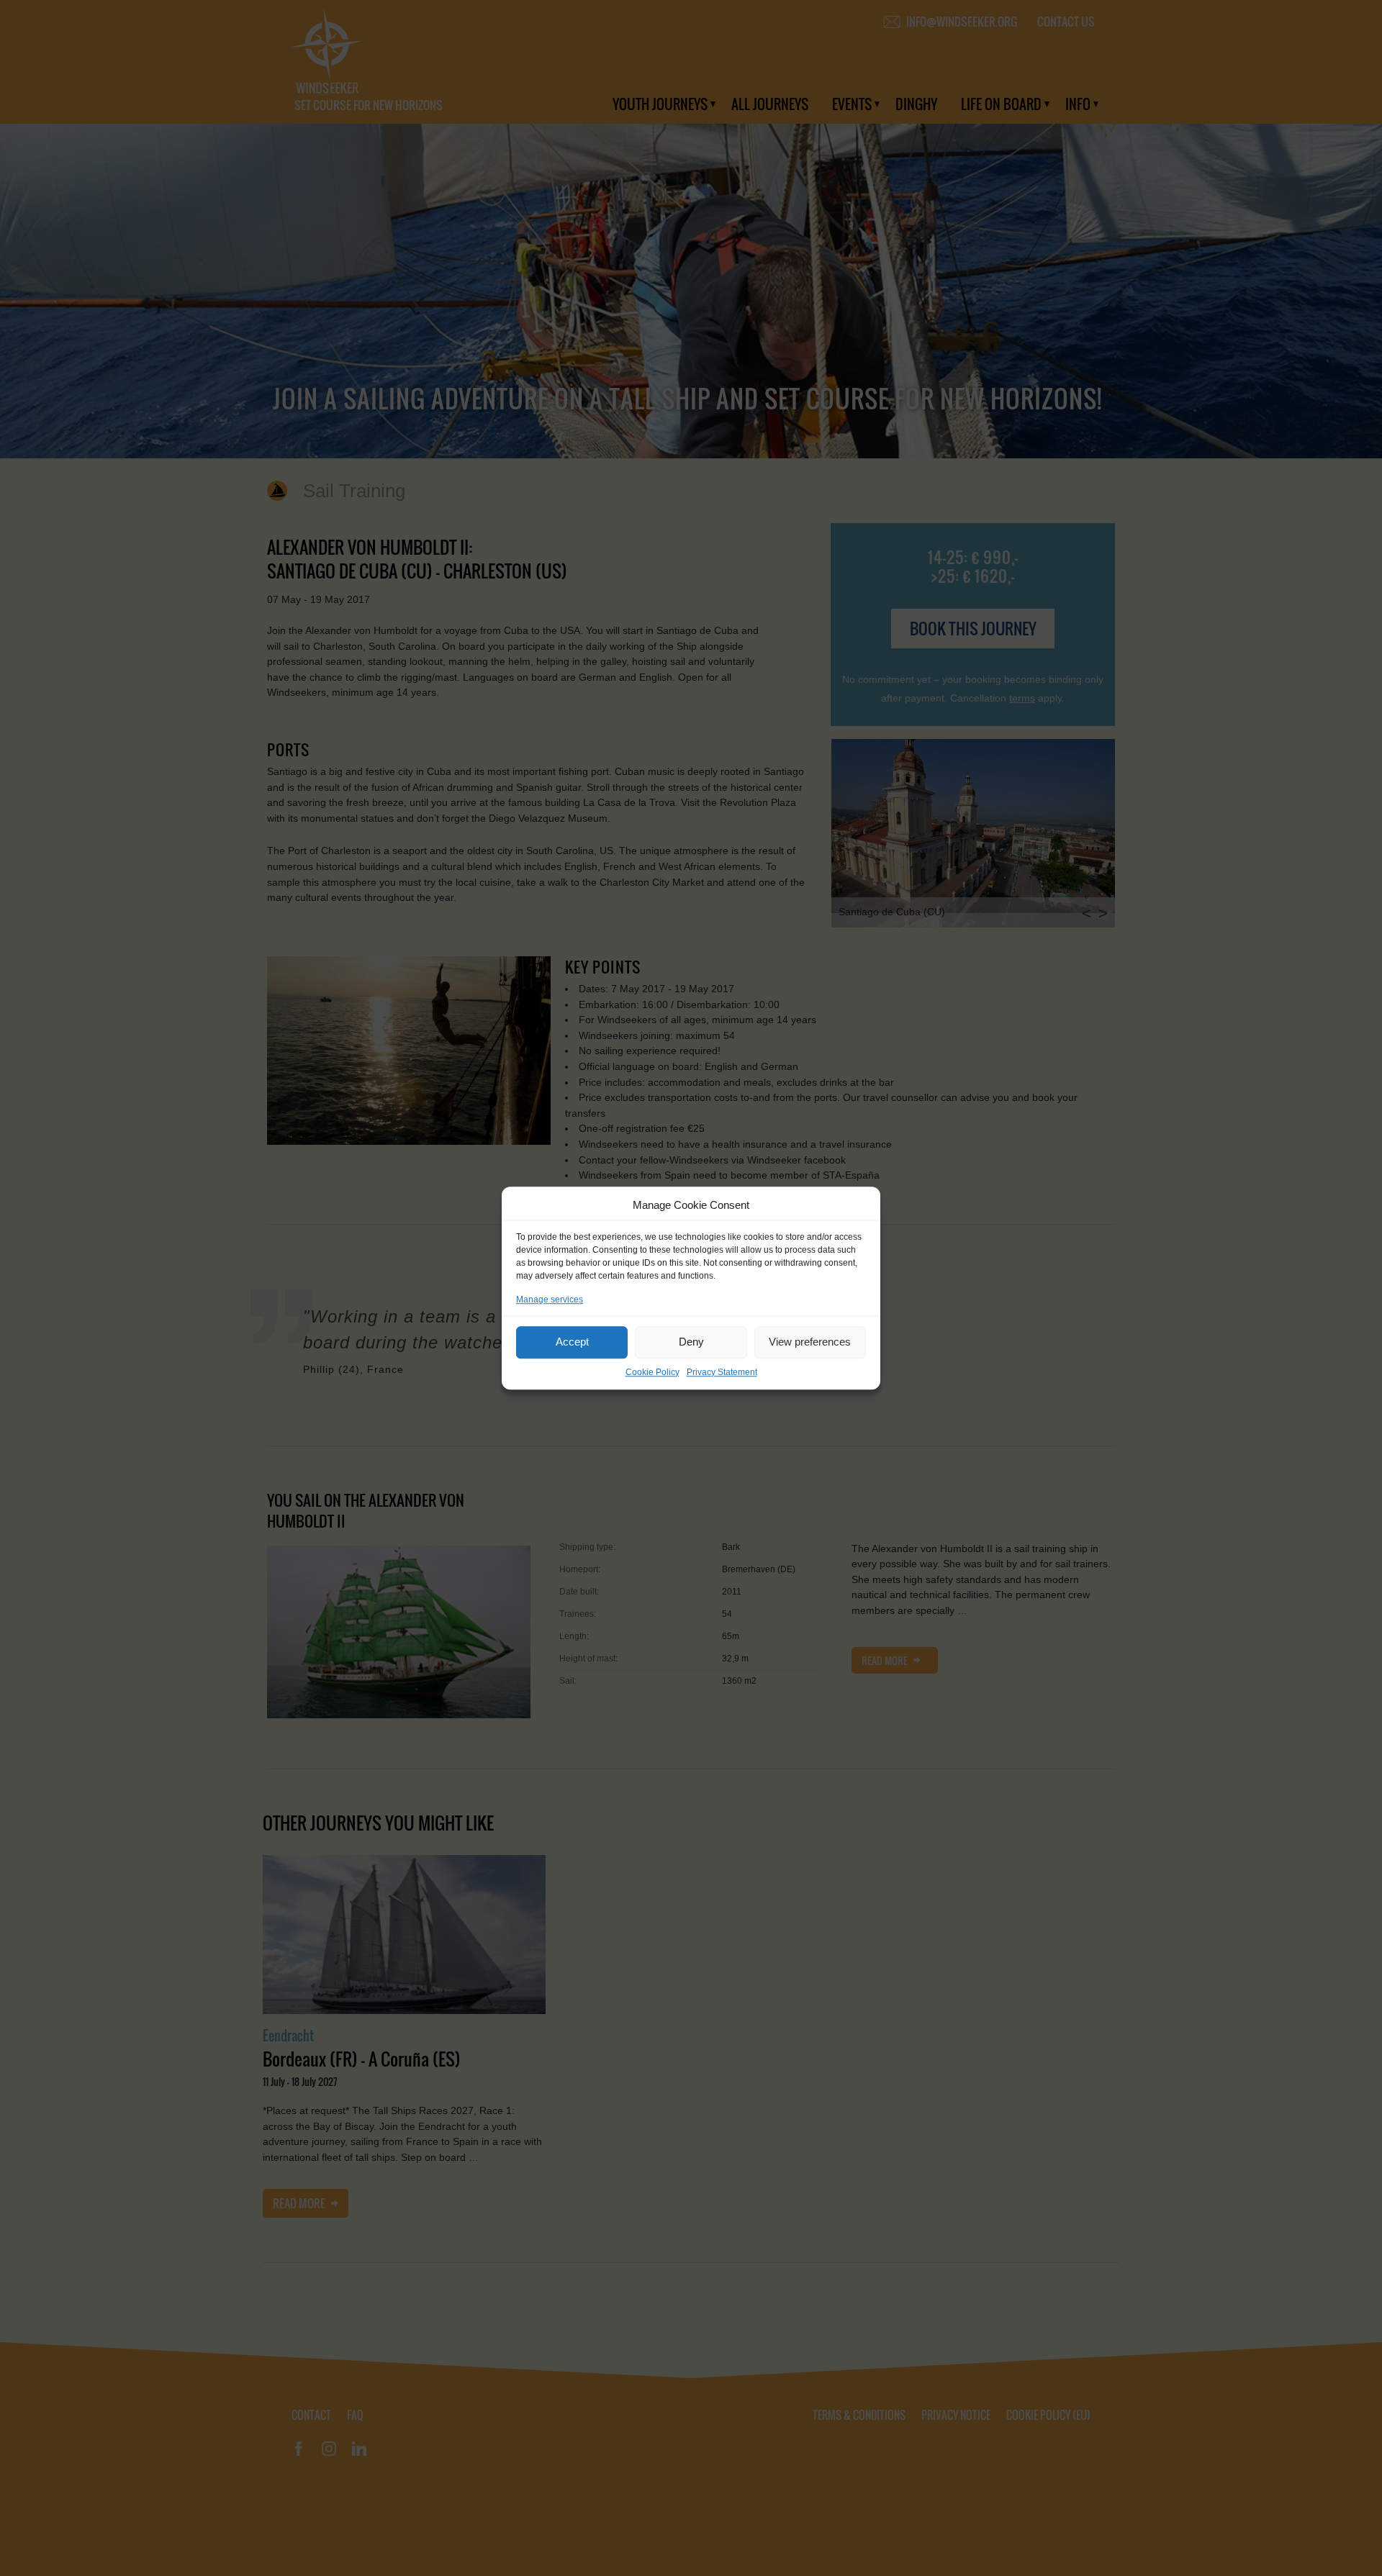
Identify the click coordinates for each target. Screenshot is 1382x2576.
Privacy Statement (722, 1372)
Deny (691, 1342)
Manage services (550, 1300)
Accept (572, 1342)
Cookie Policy (652, 1372)
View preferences (810, 1342)
